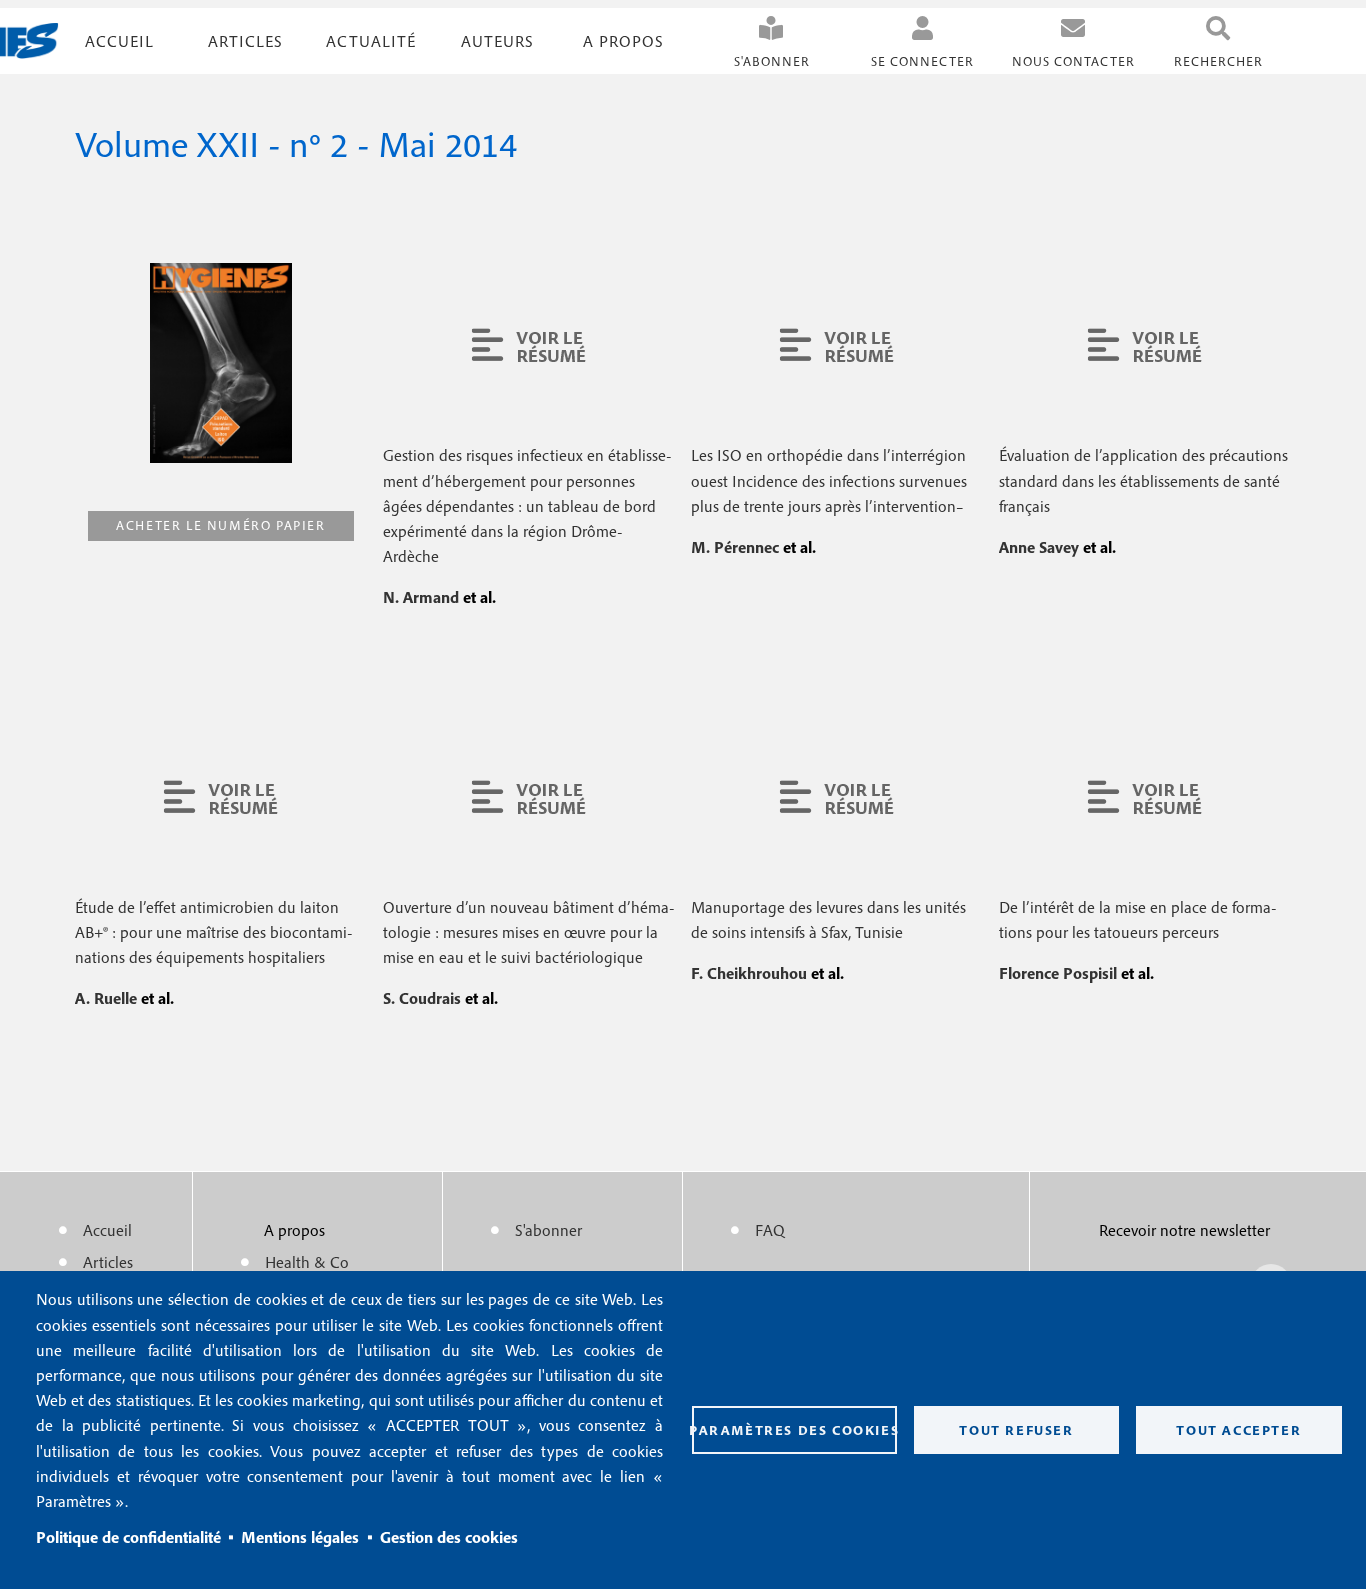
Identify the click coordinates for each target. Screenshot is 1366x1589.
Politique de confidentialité (128, 1537)
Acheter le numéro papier (220, 525)
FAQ (770, 1230)
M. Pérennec (737, 547)
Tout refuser (1016, 1430)
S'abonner (772, 61)
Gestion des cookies (449, 1537)
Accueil (119, 41)
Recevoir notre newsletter (1184, 1230)
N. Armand (423, 597)
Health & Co (307, 1262)
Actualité (371, 41)
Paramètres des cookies (794, 1430)
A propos (623, 41)
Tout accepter (1238, 1430)
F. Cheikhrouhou (751, 973)
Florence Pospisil (1060, 973)
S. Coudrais (424, 998)
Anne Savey (1041, 547)
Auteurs (497, 41)
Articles (108, 1262)
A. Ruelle (108, 998)
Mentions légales (300, 1537)
